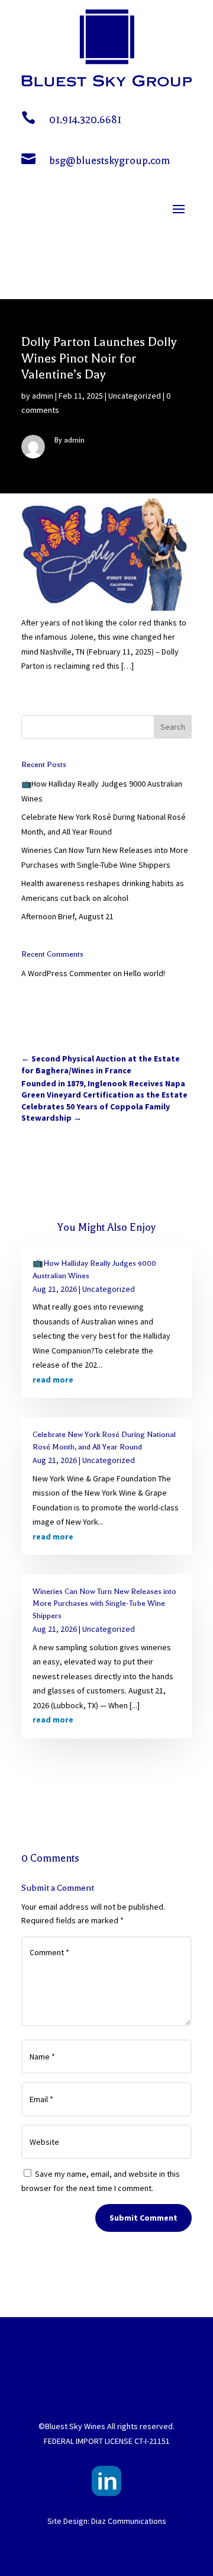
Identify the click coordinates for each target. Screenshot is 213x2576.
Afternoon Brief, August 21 (67, 916)
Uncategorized (135, 396)
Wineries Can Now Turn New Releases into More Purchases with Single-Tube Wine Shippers (104, 1603)
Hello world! (144, 973)
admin (43, 396)
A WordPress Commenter (66, 973)
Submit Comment (143, 2218)
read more (53, 1380)
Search (173, 727)
